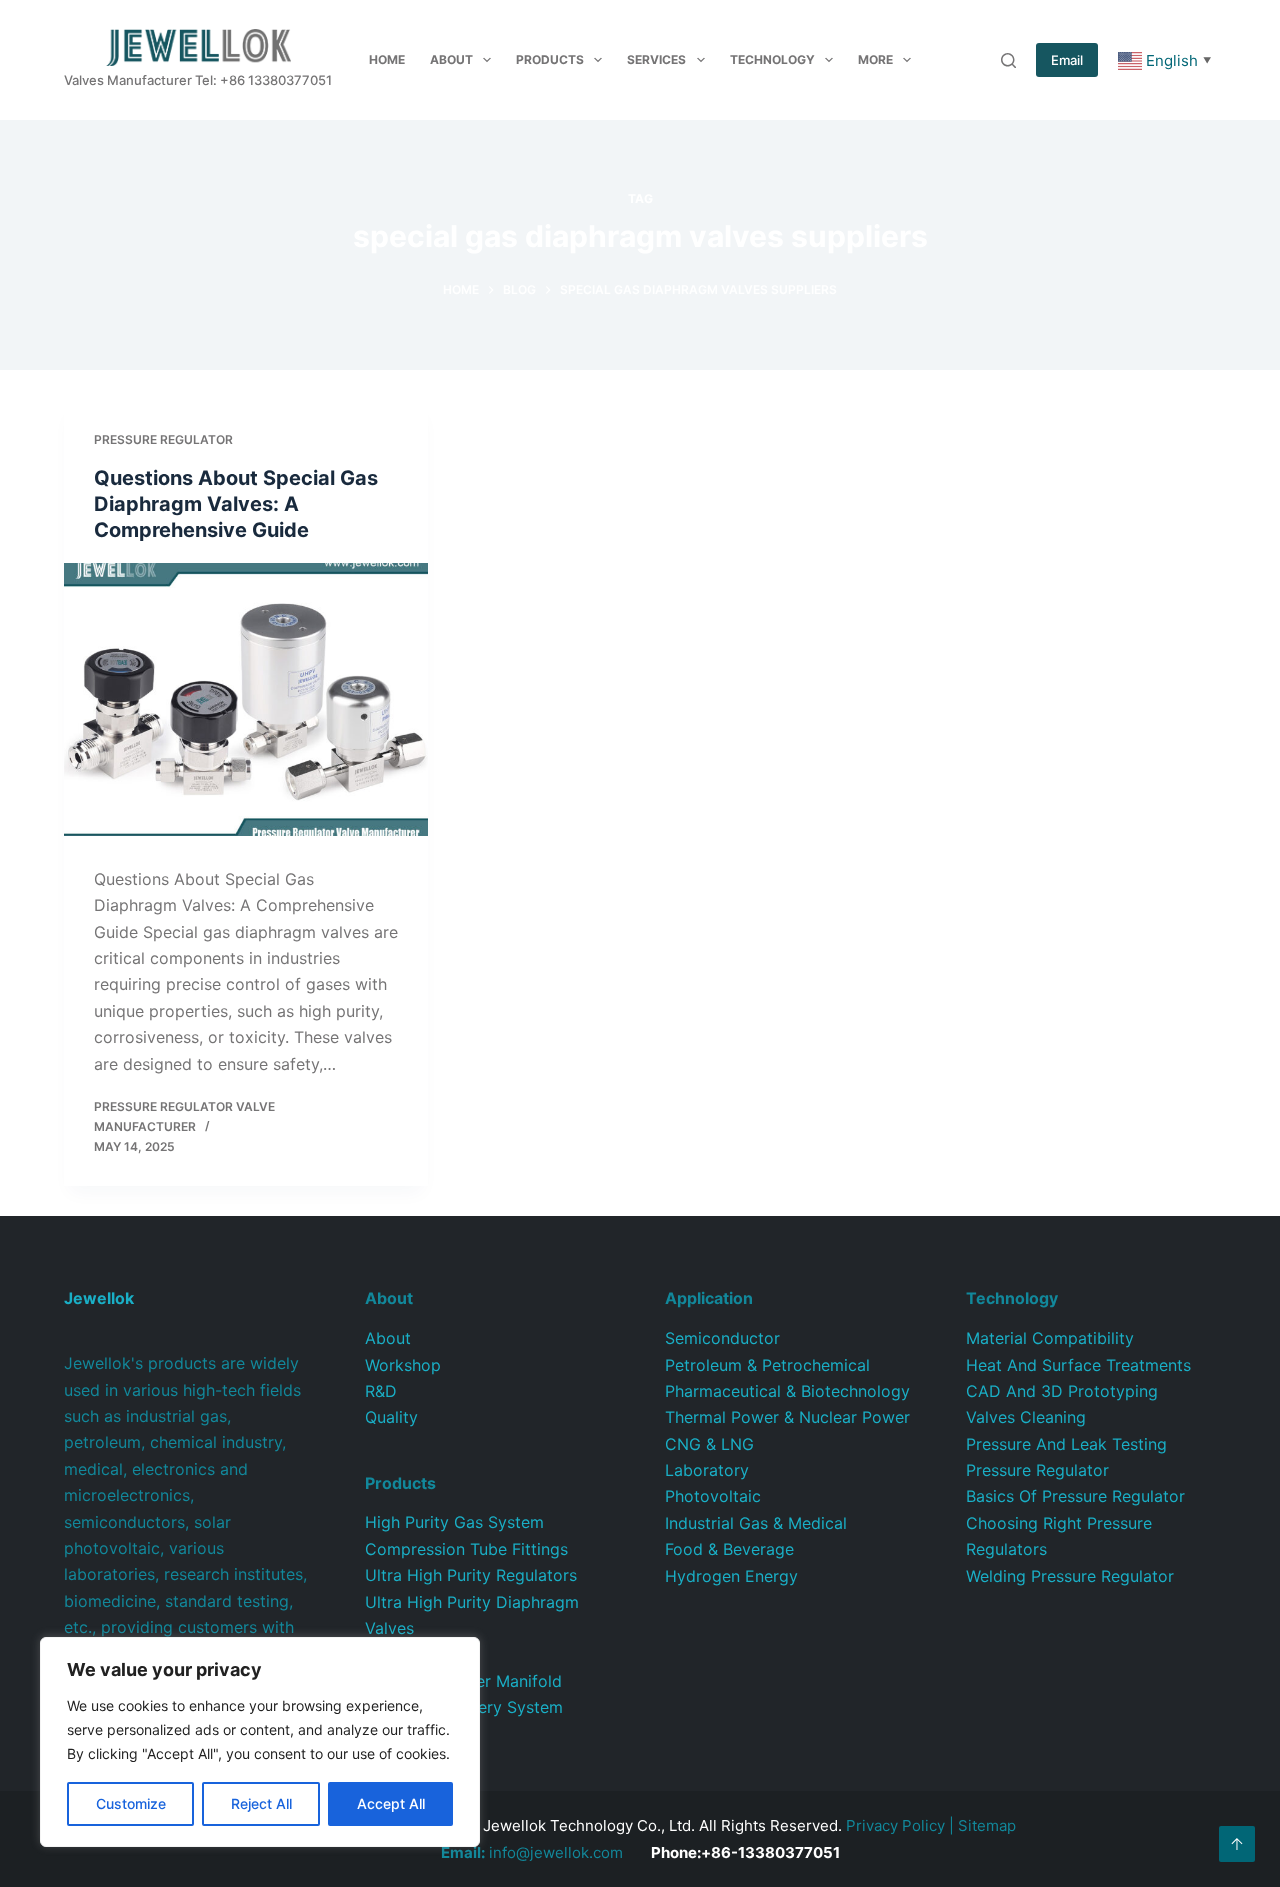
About (451, 59)
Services (656, 59)
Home (387, 59)
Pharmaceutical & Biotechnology (787, 1391)
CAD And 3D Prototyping (1062, 1391)
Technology (772, 59)
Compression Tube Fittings (466, 1549)
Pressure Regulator (163, 439)
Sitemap (987, 1825)
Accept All (391, 1803)
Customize (131, 1803)
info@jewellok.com (532, 1852)
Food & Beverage (729, 1549)
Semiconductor (722, 1338)
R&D (381, 1391)
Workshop (403, 1365)
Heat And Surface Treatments (1078, 1365)
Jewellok (99, 1298)
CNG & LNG (709, 1444)
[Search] (1008, 60)
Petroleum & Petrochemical (767, 1365)
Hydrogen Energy (731, 1576)
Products (550, 59)
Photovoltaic (713, 1496)
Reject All (261, 1803)
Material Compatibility (1050, 1338)
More (875, 59)
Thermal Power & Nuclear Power (787, 1417)
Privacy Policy (895, 1825)
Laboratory (707, 1470)
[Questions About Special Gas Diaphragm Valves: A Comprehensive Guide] (246, 699)
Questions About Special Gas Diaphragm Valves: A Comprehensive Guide (236, 504)
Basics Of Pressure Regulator (1075, 1496)
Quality (391, 1417)
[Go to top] (1237, 1844)
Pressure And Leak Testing (1066, 1444)
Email (1067, 60)
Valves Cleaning (1026, 1417)
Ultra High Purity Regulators (471, 1575)
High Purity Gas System (454, 1522)
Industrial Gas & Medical (756, 1523)
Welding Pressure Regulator (1070, 1576)
